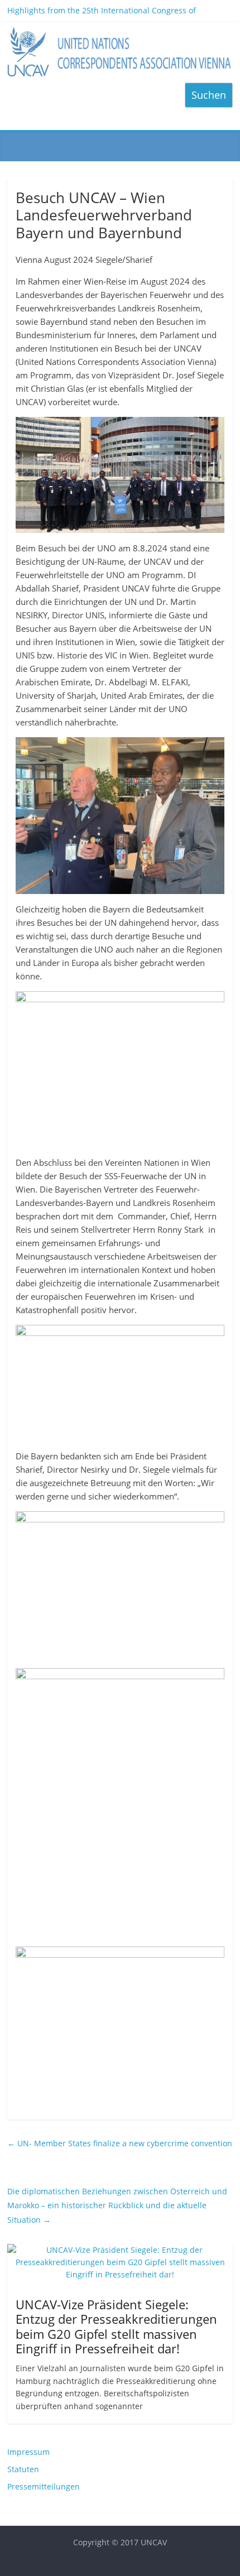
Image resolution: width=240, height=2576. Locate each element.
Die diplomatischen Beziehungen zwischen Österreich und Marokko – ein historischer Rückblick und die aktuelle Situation (117, 2205)
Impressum (28, 2452)
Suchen (209, 95)
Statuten (23, 2469)
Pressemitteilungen (44, 2486)
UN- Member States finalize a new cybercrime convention (120, 2143)
